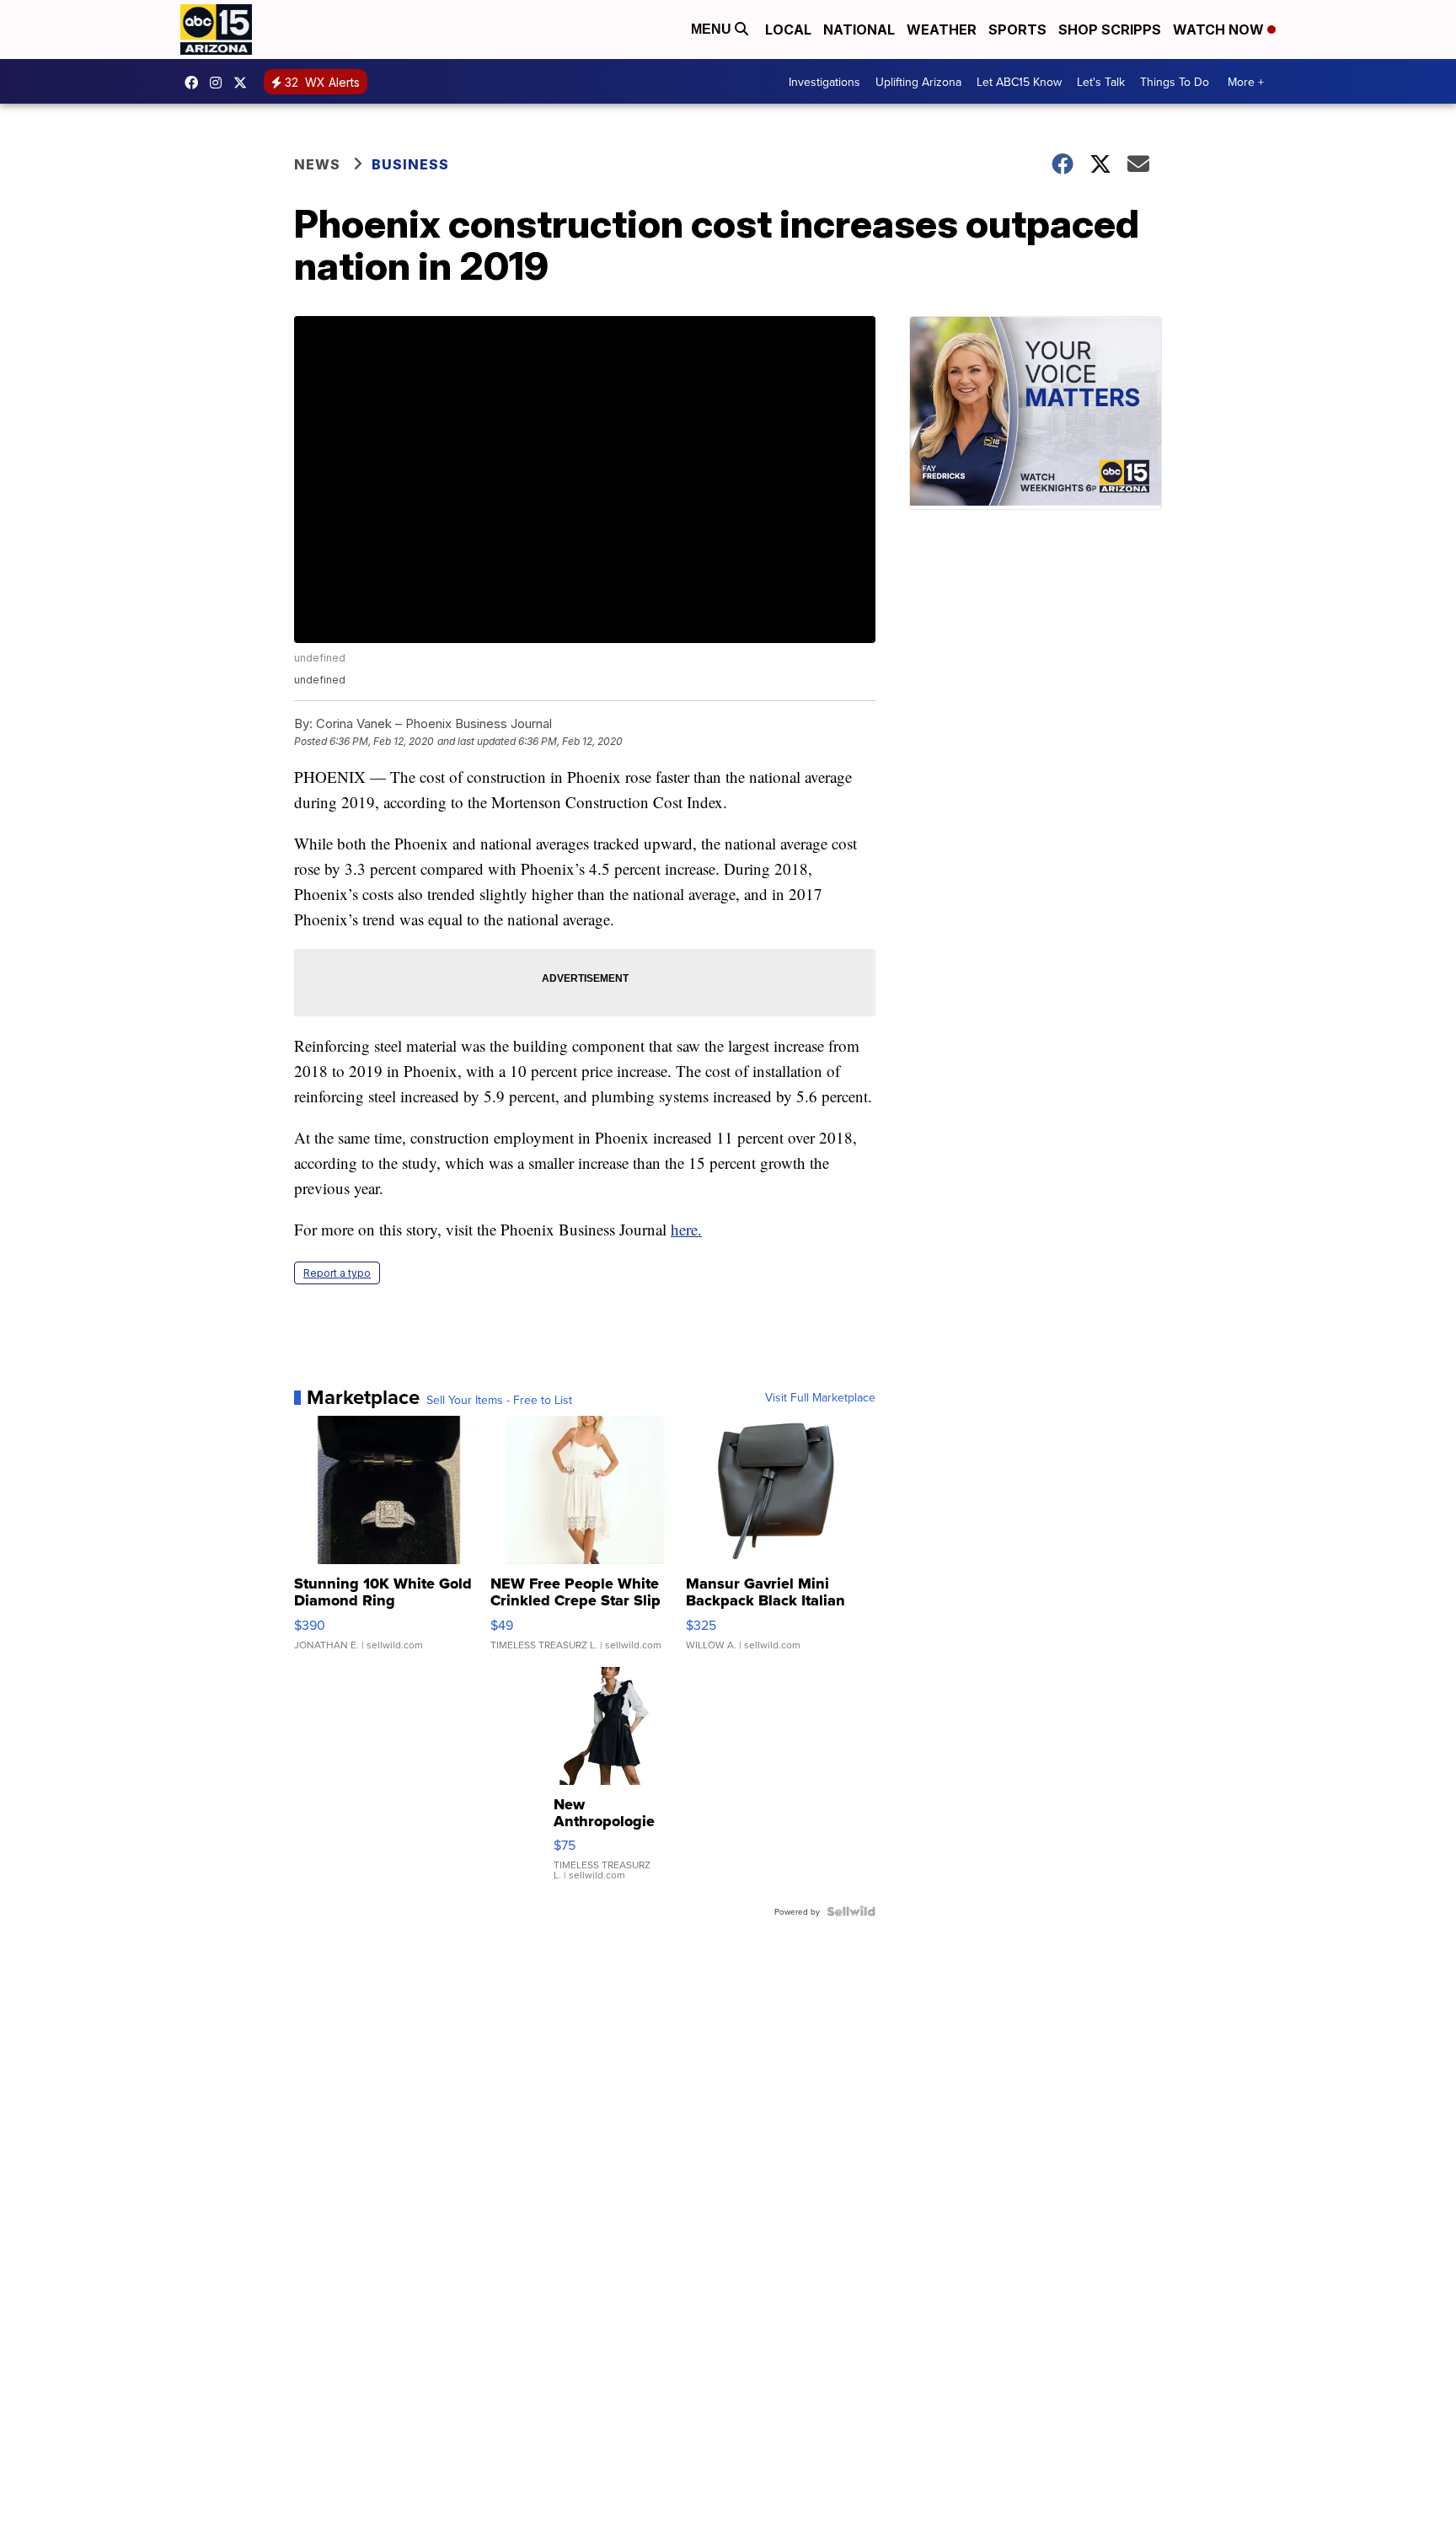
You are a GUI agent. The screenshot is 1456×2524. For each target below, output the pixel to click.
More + (1246, 82)
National (859, 29)
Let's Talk (1101, 82)
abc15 (195, 83)
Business (412, 164)
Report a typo (337, 1273)
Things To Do (1175, 82)
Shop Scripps (1110, 29)
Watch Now (1220, 29)
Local (788, 29)
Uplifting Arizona (918, 82)
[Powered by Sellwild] (851, 1911)
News (317, 164)
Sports (1017, 29)
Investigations (824, 82)
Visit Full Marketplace (820, 1397)
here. (686, 1229)
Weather (942, 29)
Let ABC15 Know (1019, 82)
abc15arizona (220, 83)
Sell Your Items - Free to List (499, 1400)
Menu (713, 29)
